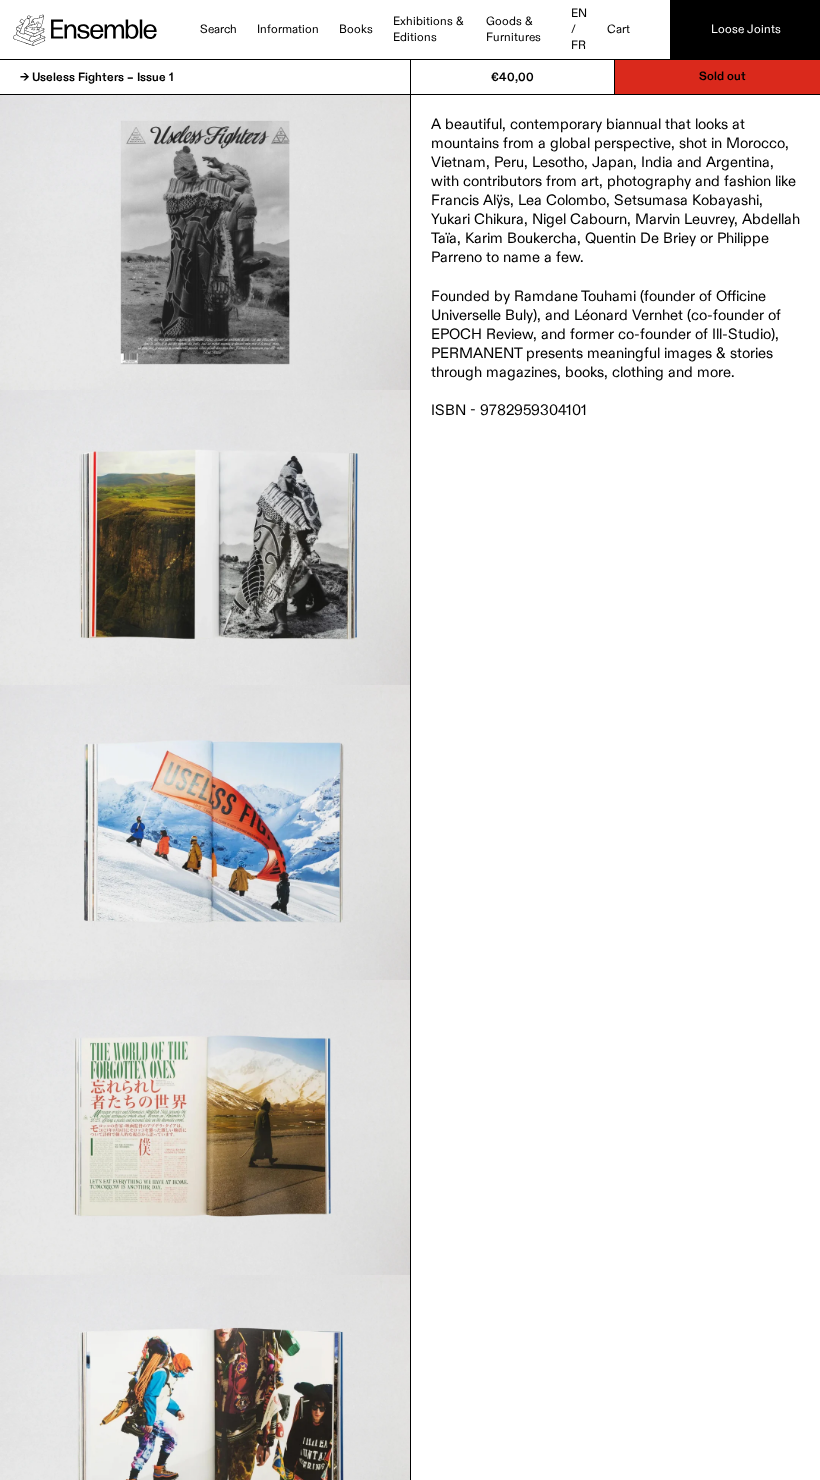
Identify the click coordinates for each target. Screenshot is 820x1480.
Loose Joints (746, 30)
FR (578, 46)
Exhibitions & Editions (428, 30)
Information (288, 30)
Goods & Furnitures (513, 30)
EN (579, 14)
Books (356, 30)
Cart (618, 30)
